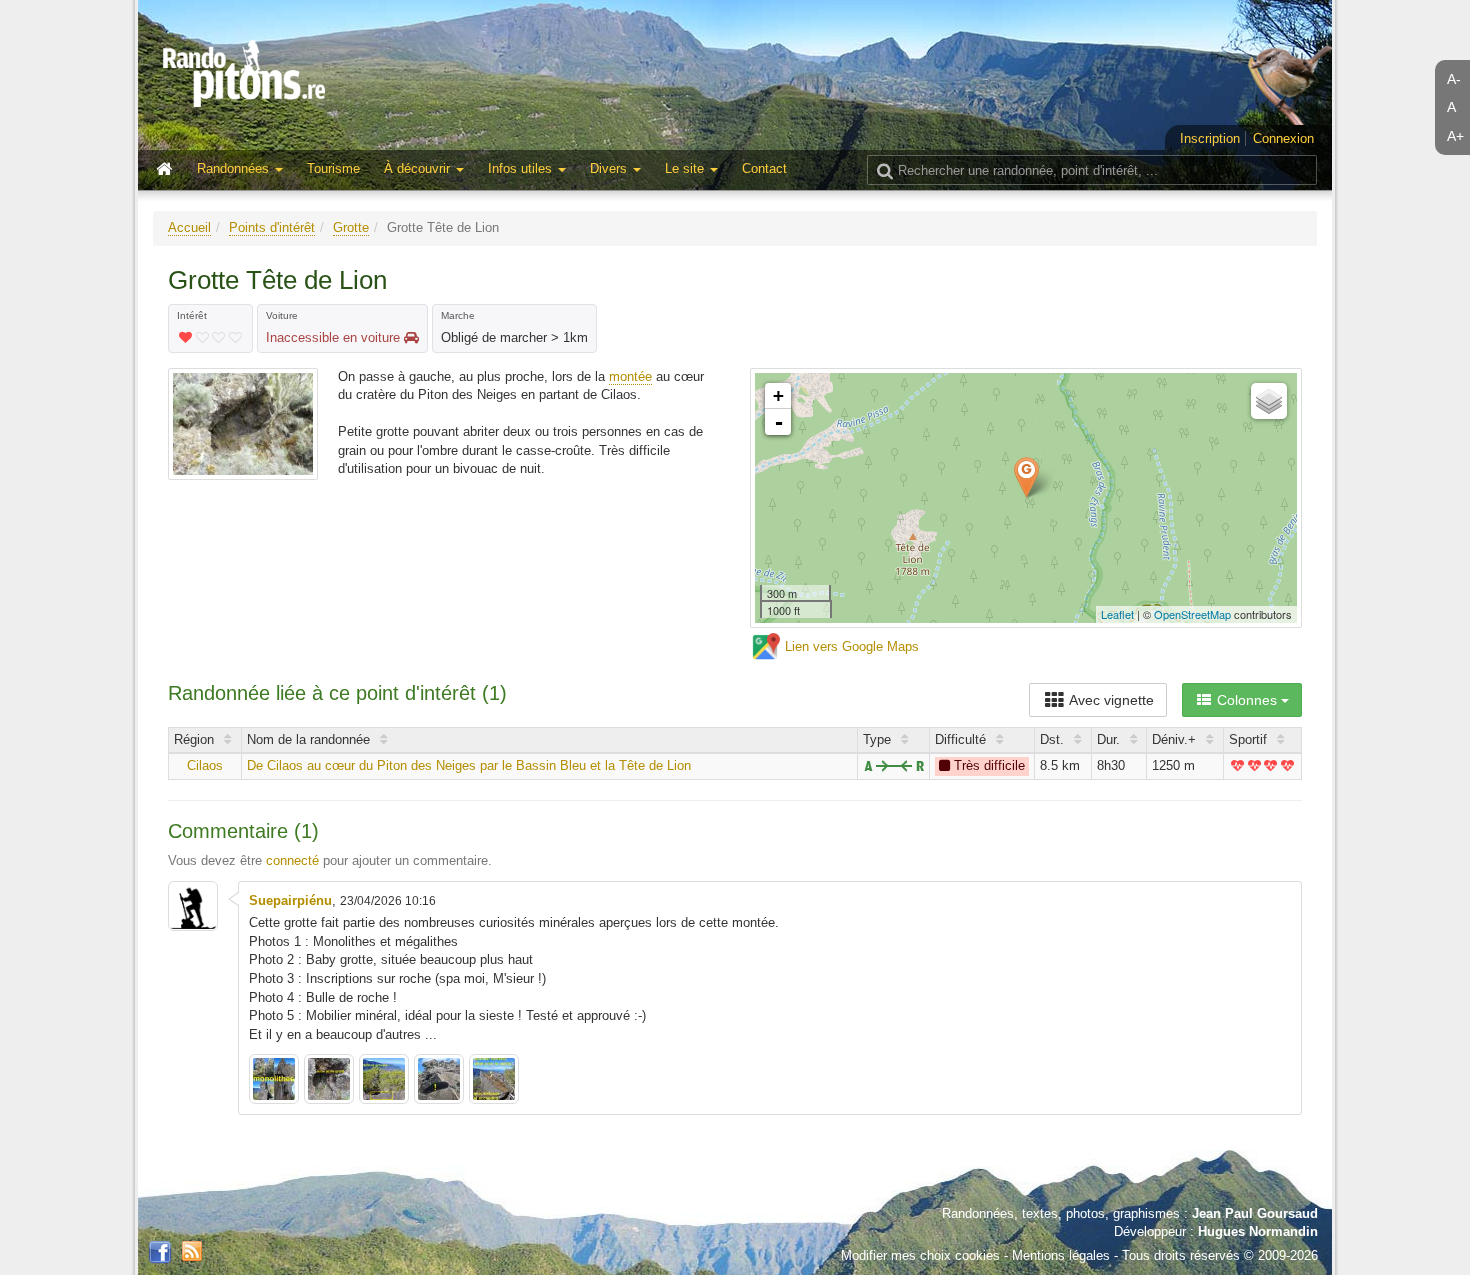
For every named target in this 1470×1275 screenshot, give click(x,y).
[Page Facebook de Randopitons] (160, 1253)
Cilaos (205, 765)
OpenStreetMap (1192, 614)
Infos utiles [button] (522, 168)
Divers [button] (610, 168)
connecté (292, 860)
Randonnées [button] (235, 168)
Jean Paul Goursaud (1255, 1213)
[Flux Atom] (192, 1250)
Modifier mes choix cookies (920, 1255)
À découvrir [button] (419, 168)
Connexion (1283, 138)
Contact (764, 168)
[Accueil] (169, 170)
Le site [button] (686, 168)
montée (630, 376)
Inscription (1210, 138)
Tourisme (333, 168)
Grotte (351, 227)
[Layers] (1269, 401)
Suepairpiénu (290, 900)
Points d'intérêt (272, 227)
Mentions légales (1061, 1255)
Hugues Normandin (1258, 1231)
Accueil (189, 227)
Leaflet (1117, 614)
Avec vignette (1110, 700)
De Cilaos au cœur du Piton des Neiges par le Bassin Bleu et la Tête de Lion (469, 765)
